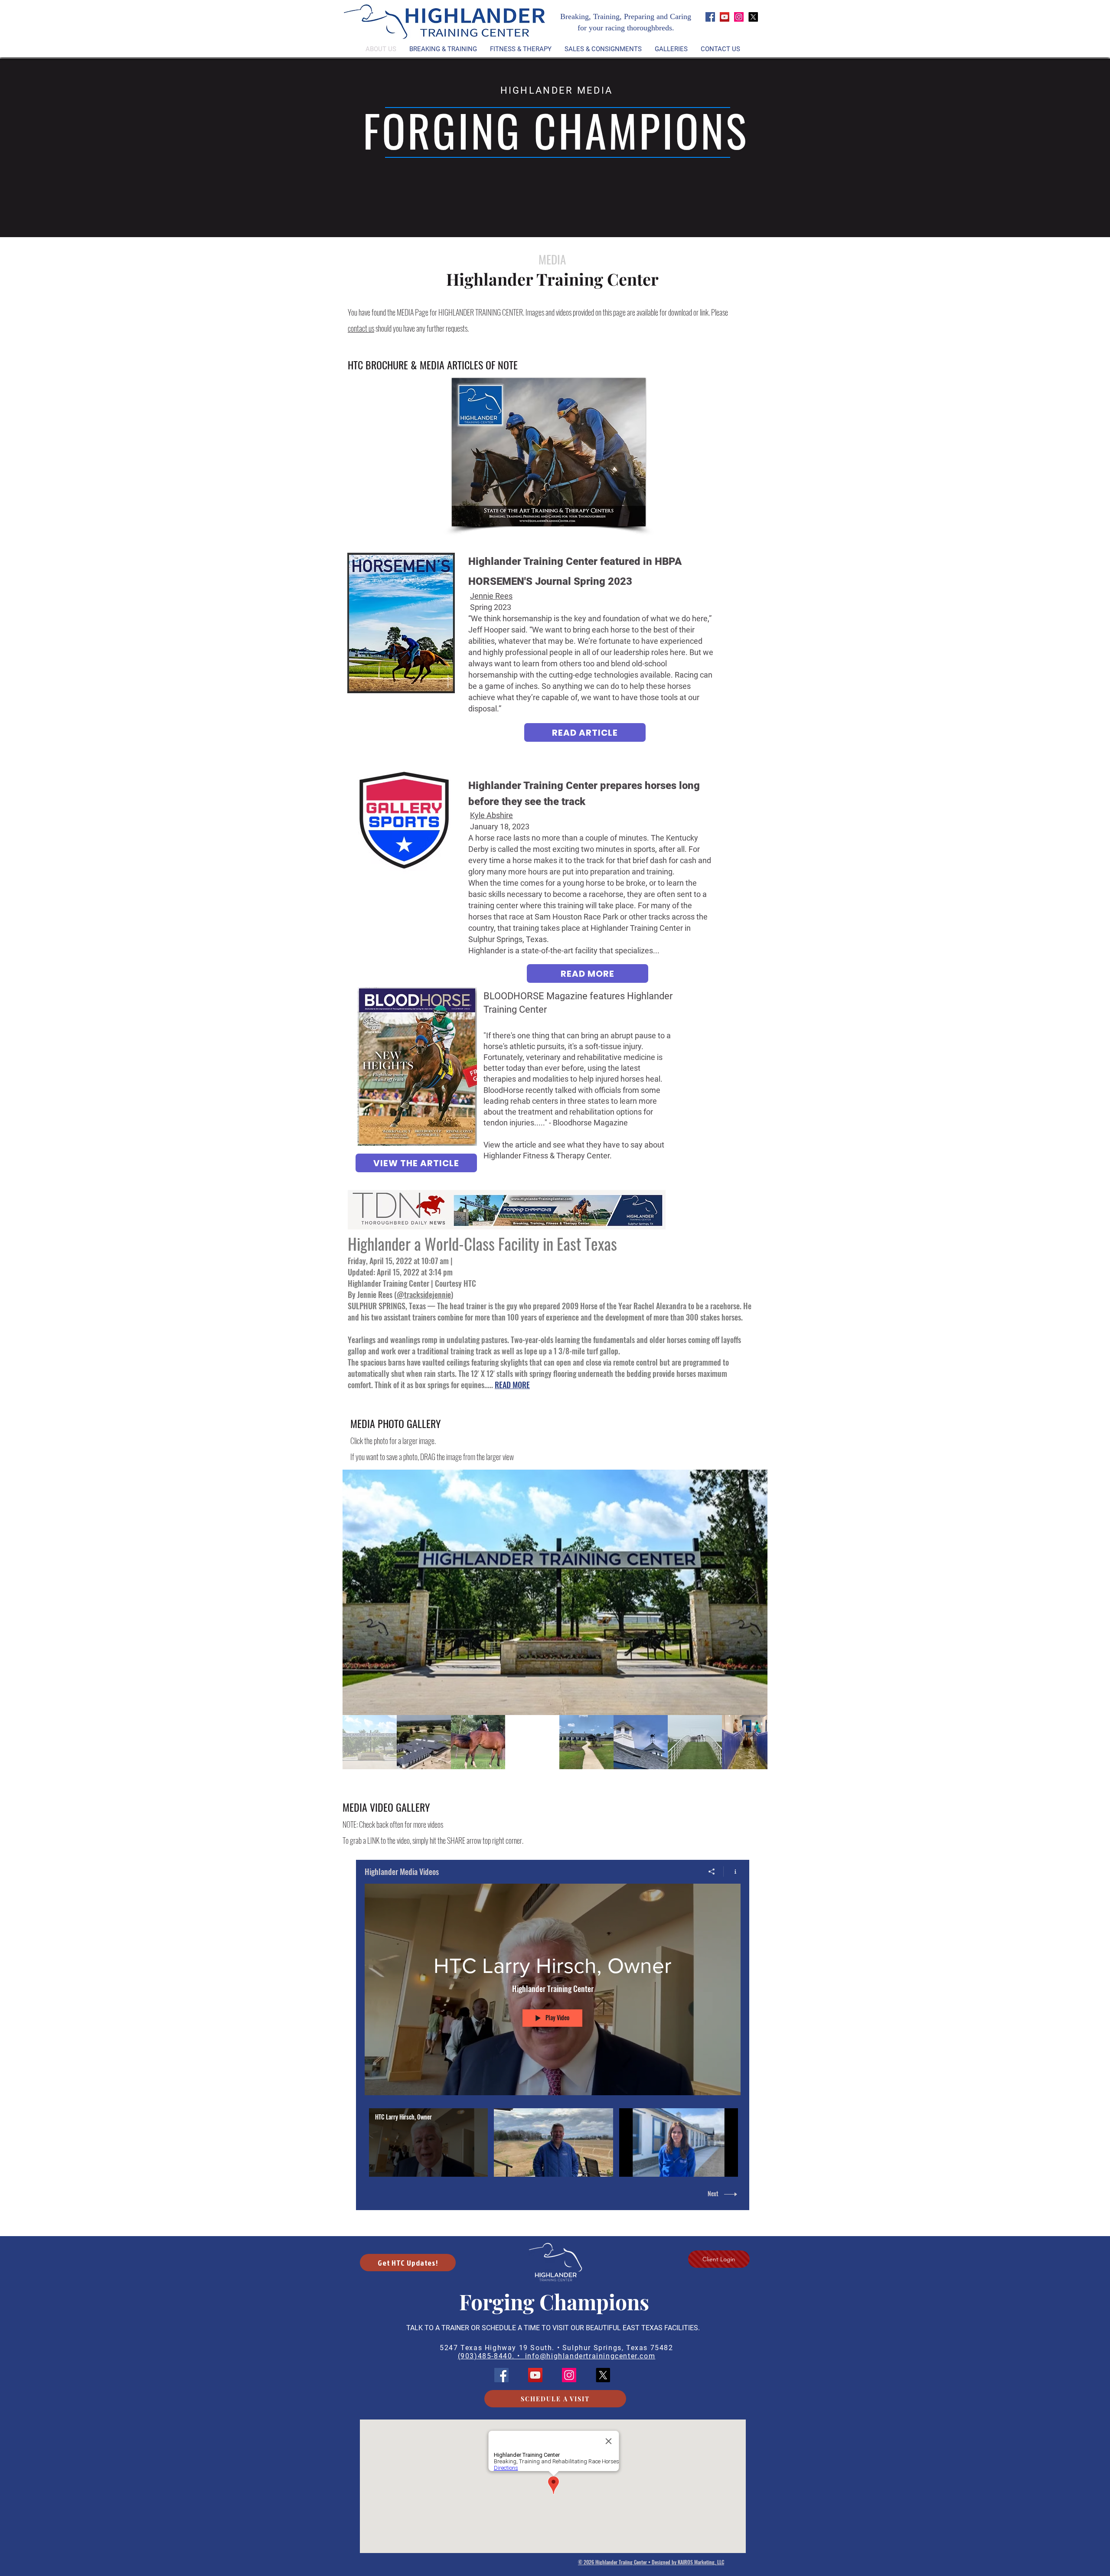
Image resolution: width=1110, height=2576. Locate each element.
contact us (361, 328)
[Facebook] (710, 17)
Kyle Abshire (491, 815)
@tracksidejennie (424, 1295)
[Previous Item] (357, 1592)
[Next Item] (753, 1592)
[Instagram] (739, 17)
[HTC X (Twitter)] (753, 17)
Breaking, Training (590, 16)
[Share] (712, 1872)
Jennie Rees (491, 596)
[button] (521, 49)
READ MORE (512, 1385)
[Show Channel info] (732, 1872)
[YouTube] (725, 17)
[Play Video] (429, 2143)
